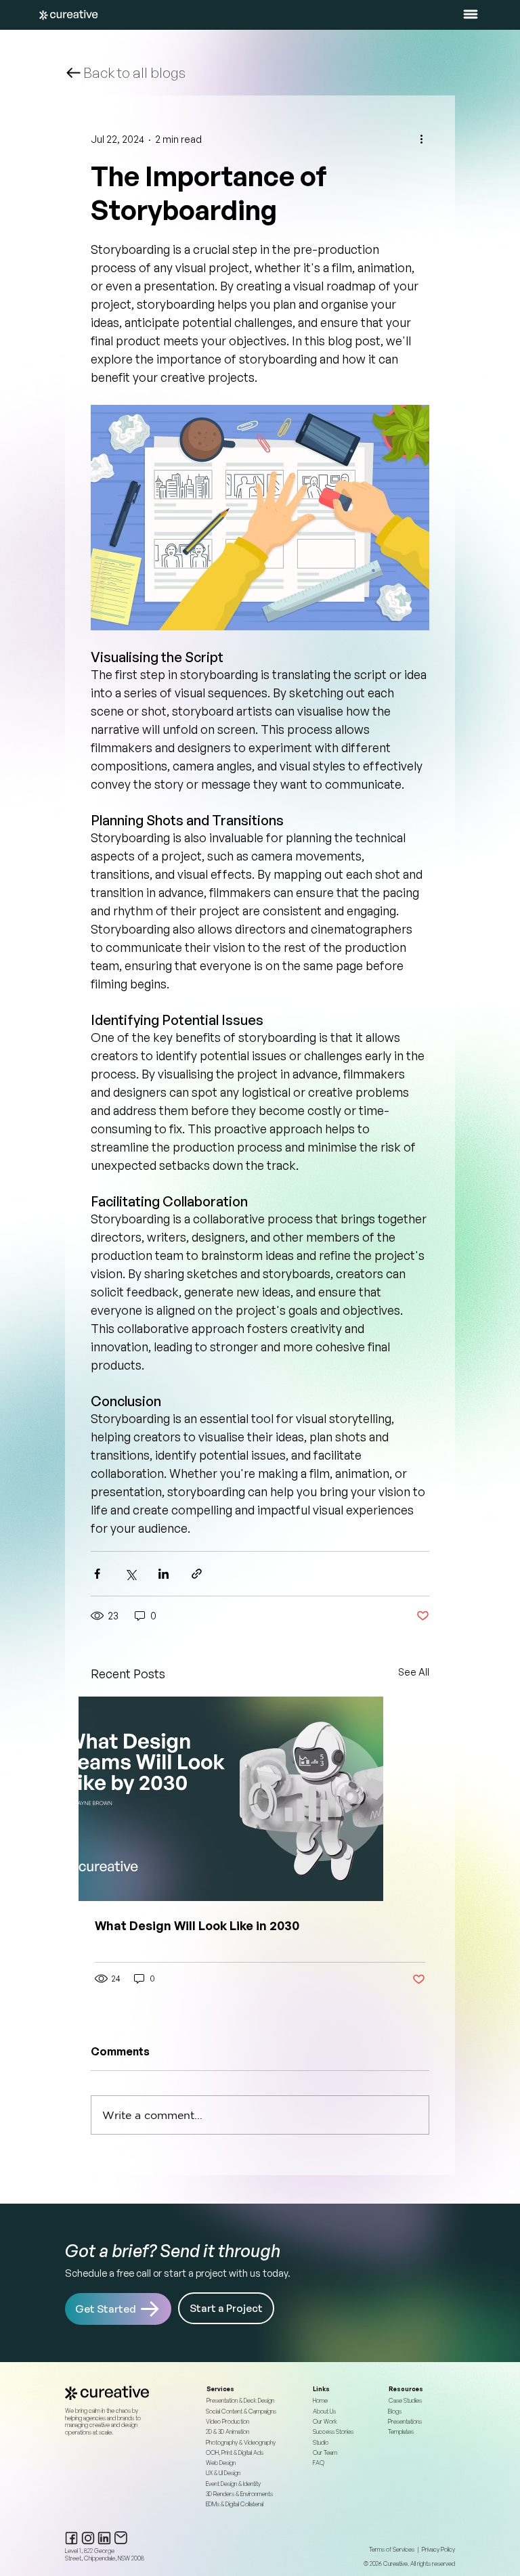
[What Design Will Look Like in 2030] (260, 1799)
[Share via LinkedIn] (164, 1574)
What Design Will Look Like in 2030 (197, 1925)
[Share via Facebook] (97, 1574)
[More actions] (421, 139)
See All (414, 1672)
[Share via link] (197, 1574)
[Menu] (471, 14)
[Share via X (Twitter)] (130, 1574)
